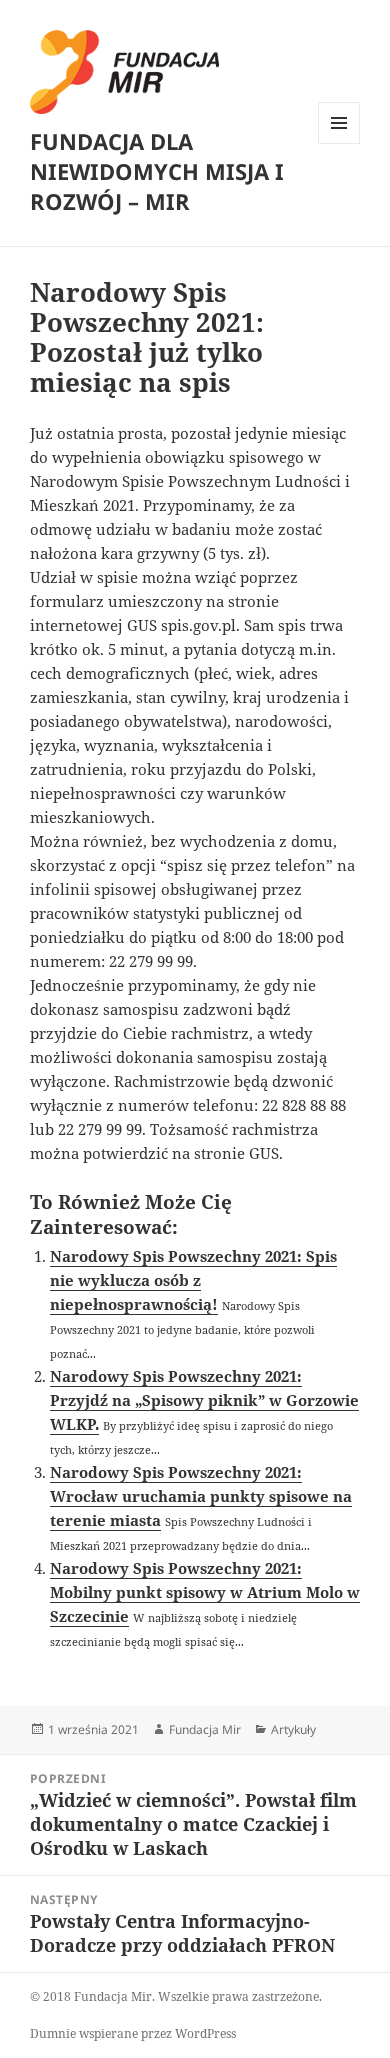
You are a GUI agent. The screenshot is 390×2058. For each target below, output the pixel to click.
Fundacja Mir (205, 1729)
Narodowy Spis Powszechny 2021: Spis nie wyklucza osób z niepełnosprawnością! (193, 1280)
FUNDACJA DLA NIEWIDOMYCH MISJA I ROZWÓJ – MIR (157, 171)
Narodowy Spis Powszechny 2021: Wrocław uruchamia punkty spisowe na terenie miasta (201, 1496)
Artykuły (293, 1729)
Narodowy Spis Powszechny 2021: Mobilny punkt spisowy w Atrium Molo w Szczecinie (205, 1592)
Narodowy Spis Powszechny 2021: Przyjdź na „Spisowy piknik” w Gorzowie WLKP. (204, 1400)
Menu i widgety (339, 143)
